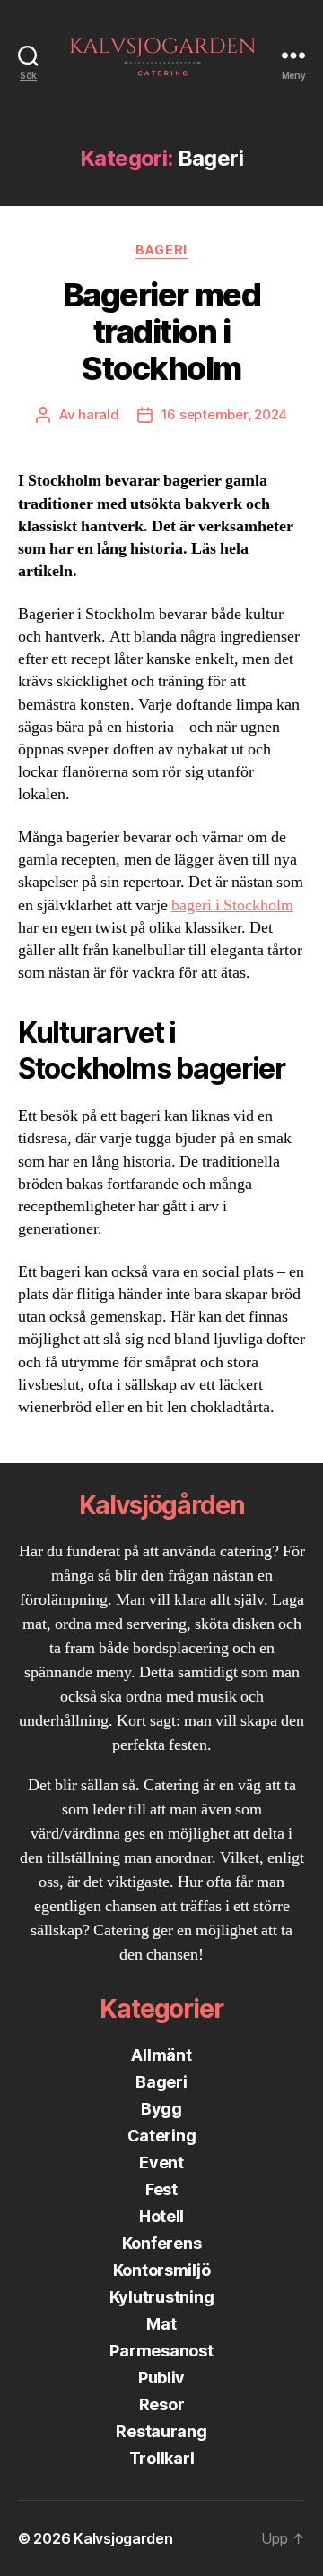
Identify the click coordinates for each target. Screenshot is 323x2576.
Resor (162, 2404)
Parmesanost (161, 2351)
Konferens (162, 2243)
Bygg (161, 2109)
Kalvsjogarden (123, 2538)
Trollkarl (162, 2458)
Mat (161, 2324)
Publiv (161, 2378)
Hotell (161, 2216)
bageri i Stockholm (232, 905)
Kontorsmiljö (162, 2270)
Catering (162, 2136)
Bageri (161, 250)
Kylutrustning (162, 2297)
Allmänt (161, 2055)
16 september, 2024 (224, 414)
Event (161, 2162)
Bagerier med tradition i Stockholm (161, 332)
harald (98, 414)
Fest (161, 2189)
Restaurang (161, 2431)
